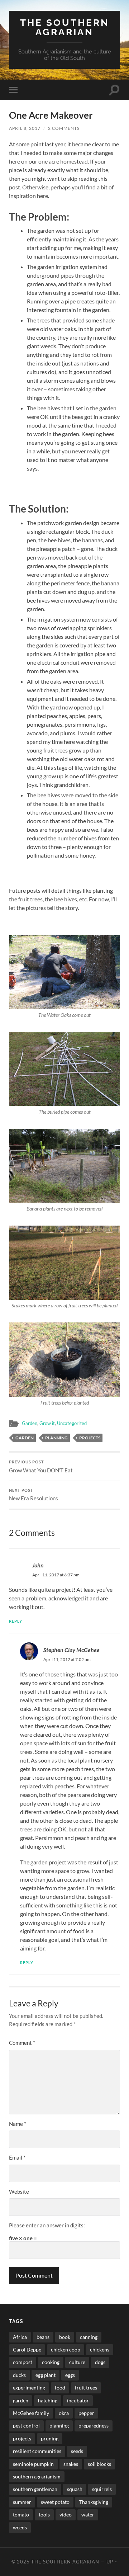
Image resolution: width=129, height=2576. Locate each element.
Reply (16, 1621)
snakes (71, 2464)
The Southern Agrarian (65, 27)
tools (44, 2514)
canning (89, 2337)
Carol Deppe (27, 2349)
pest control (26, 2426)
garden (25, 1438)
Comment (22, 2043)
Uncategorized (72, 1423)
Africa (20, 2337)
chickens (100, 2349)
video (66, 2514)
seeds (77, 2451)
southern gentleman (35, 2489)
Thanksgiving (94, 2502)
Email (17, 2157)
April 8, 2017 (25, 128)
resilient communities (37, 2451)
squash (75, 2489)
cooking (51, 2362)
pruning (50, 2438)
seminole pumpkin (33, 2464)
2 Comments (64, 128)
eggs (70, 2375)
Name (18, 2124)
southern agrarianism (37, 2476)
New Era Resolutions (34, 1495)
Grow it (47, 1423)
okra (64, 2413)
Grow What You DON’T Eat (41, 1467)
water (88, 2514)
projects (90, 1438)
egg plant (46, 2375)
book (65, 2337)
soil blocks (99, 2464)
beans (43, 2337)
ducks (19, 2375)
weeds (20, 2527)
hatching (48, 2400)
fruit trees (86, 2388)
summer (22, 2502)
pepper (86, 2413)
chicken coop (66, 2349)
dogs (100, 2362)
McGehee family (31, 2413)
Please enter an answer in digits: (47, 2225)
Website (19, 2192)
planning (56, 1438)
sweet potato (55, 2502)
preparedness (94, 2426)
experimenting (29, 2388)
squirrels (102, 2489)
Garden (30, 1423)
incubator (78, 2400)
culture (77, 2362)
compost (23, 2362)
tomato (21, 2514)
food (60, 2388)
